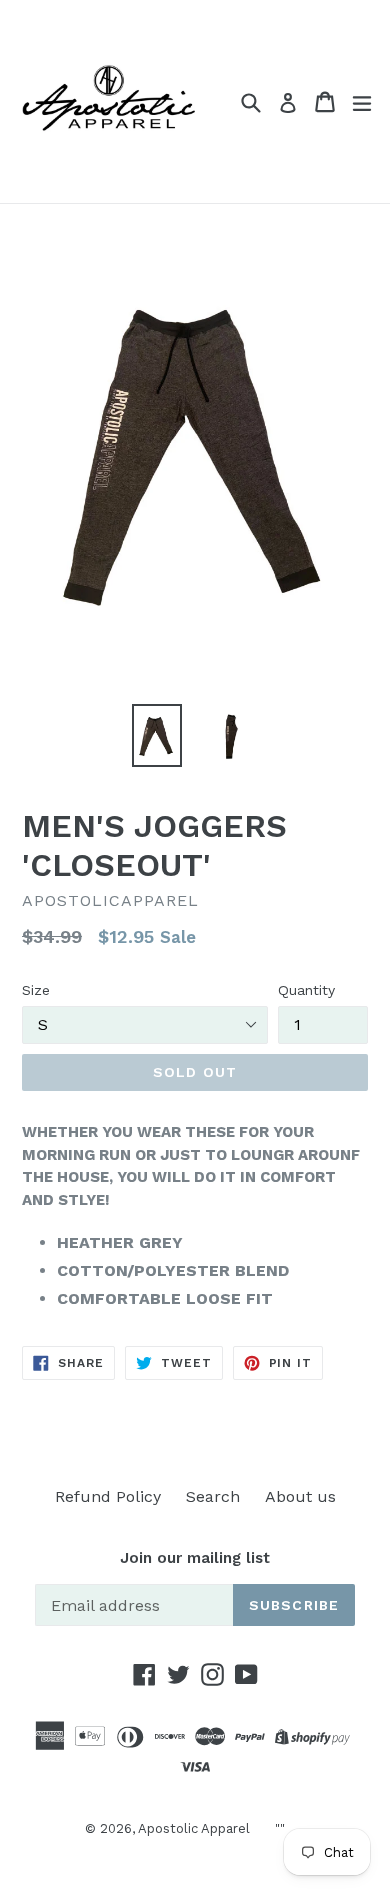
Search (213, 1496)
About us (300, 1496)
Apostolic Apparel (194, 1828)
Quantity (306, 990)
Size (36, 990)
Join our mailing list (195, 1558)
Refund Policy (108, 1496)
